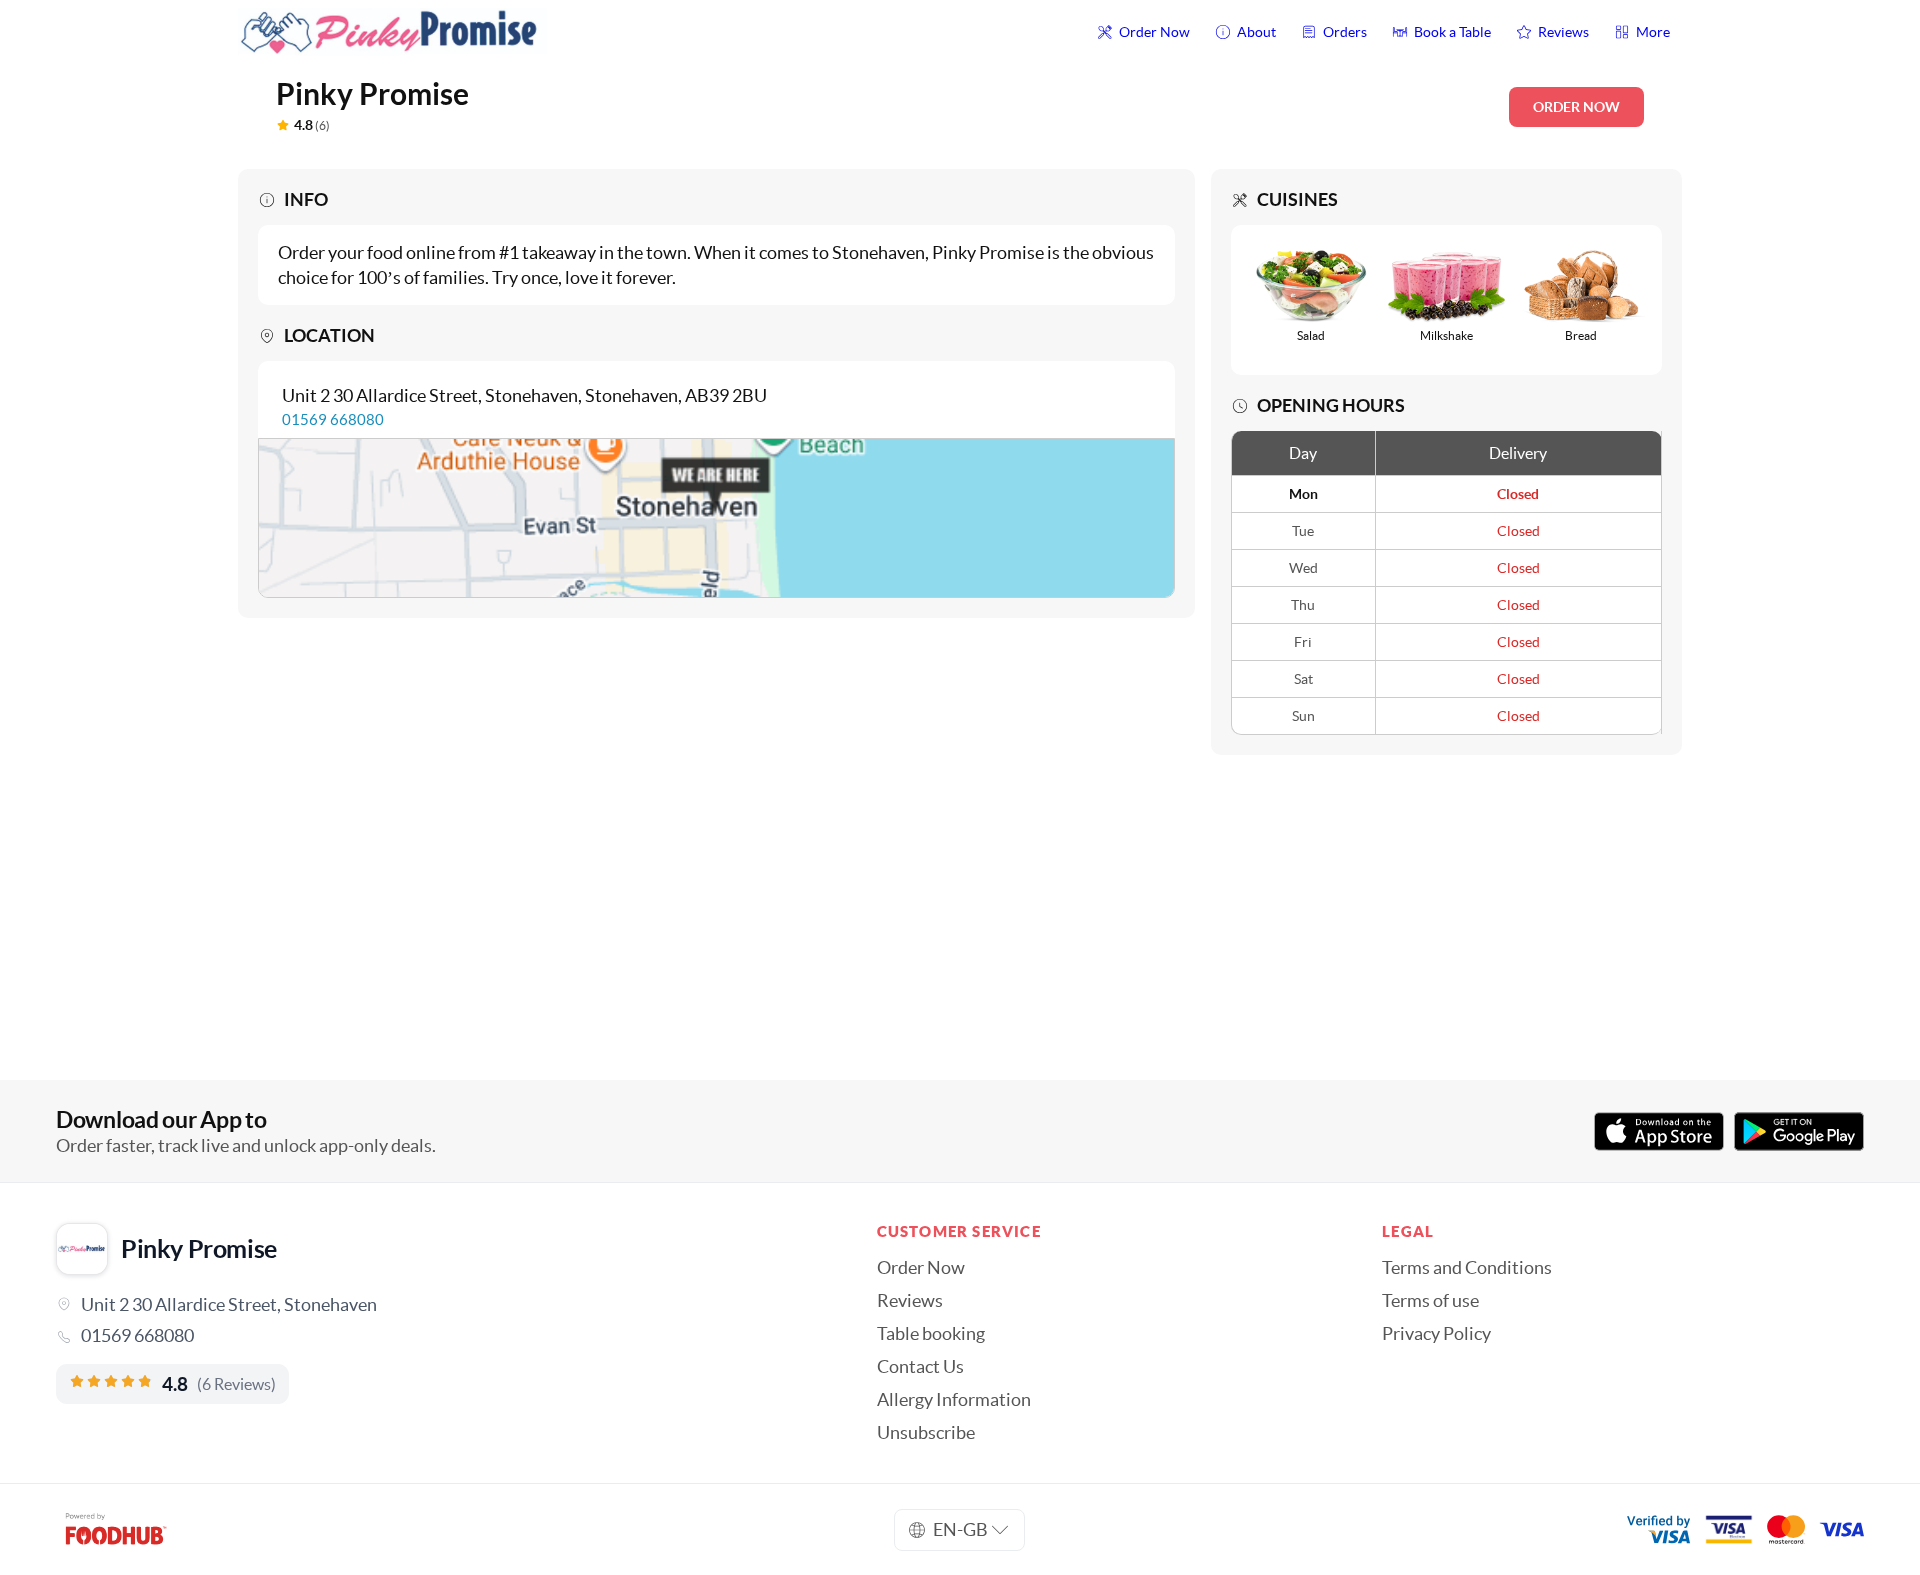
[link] (438, 1336)
